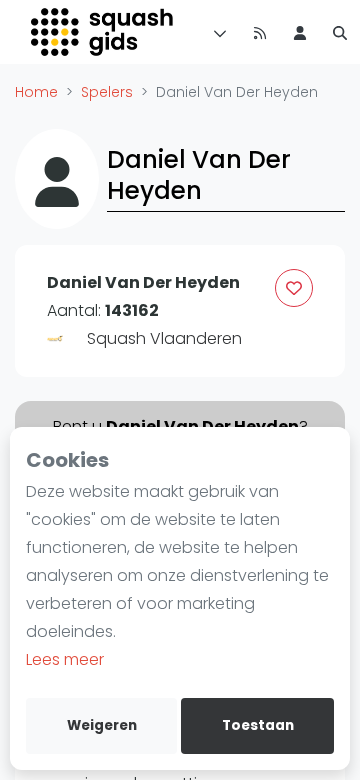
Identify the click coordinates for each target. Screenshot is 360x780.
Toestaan (258, 725)
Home (36, 92)
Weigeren (102, 725)
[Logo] (103, 32)
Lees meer (65, 659)
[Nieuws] (260, 32)
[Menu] (216, 32)
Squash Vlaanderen (164, 338)
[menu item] (300, 32)
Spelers (107, 92)
